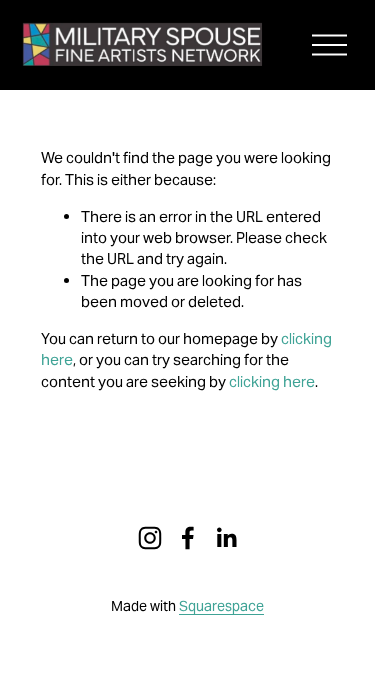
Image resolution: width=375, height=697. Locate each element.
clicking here (272, 381)
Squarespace (221, 606)
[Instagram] (150, 538)
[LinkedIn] (226, 538)
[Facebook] (188, 538)
